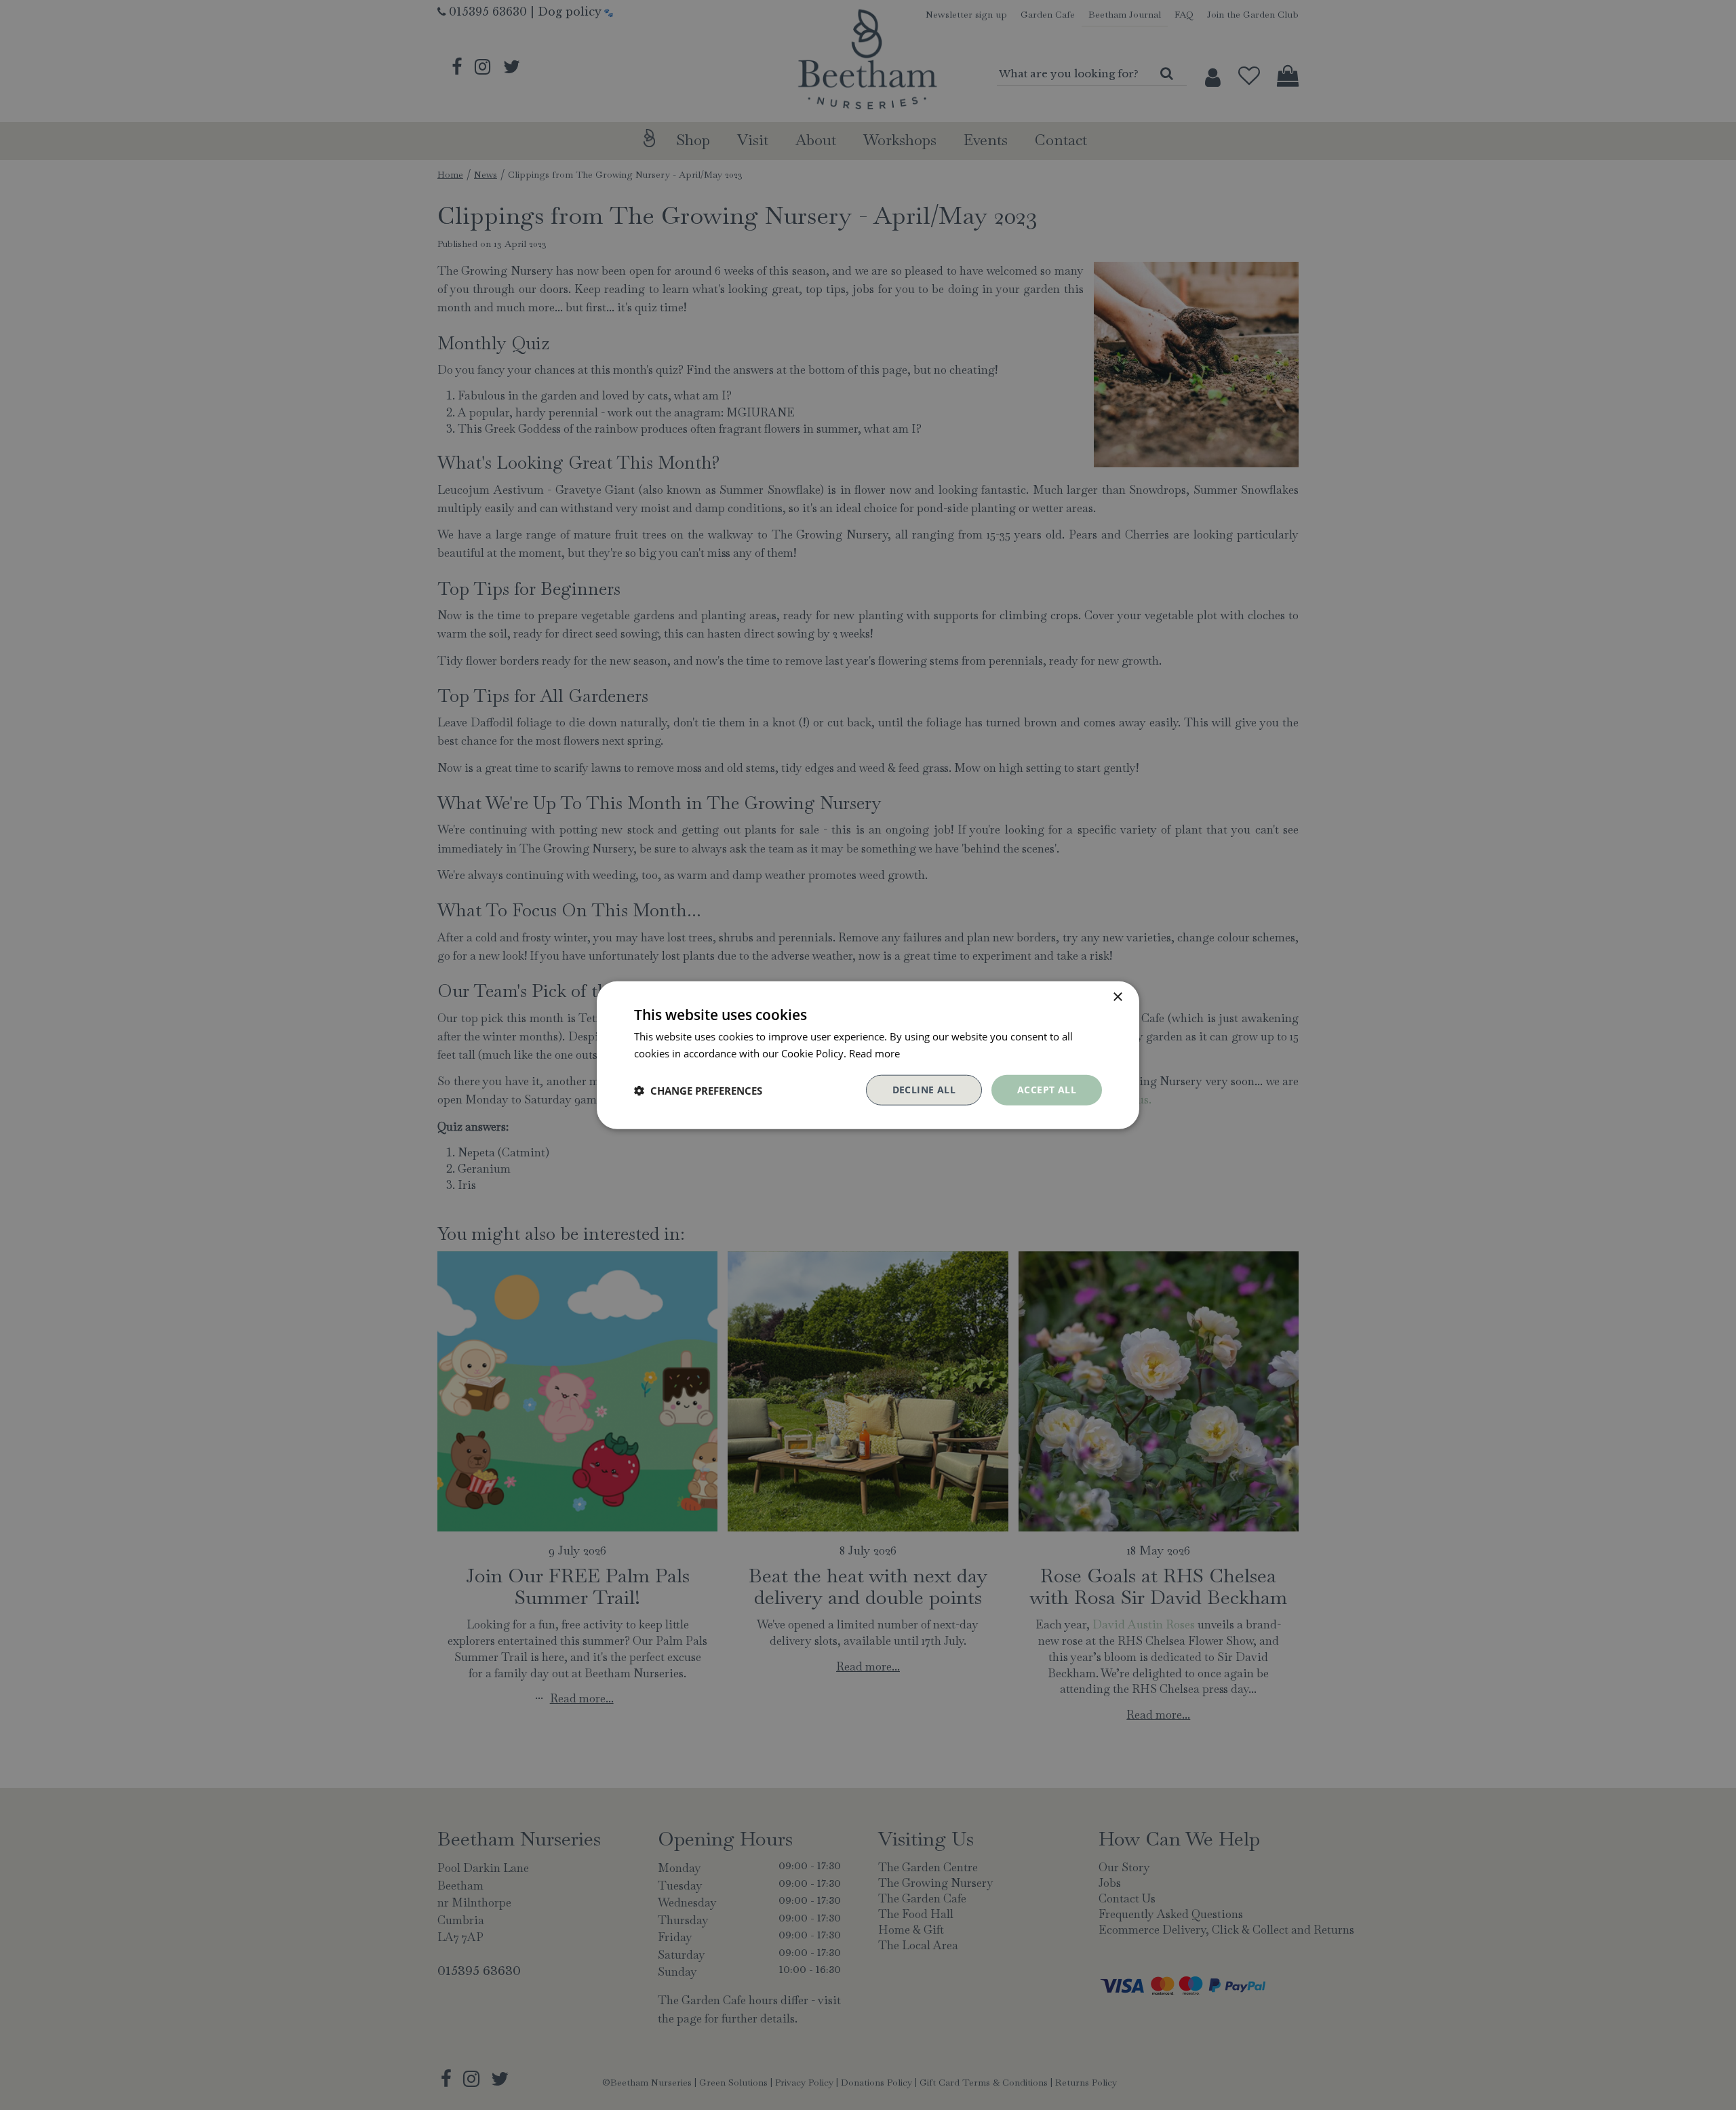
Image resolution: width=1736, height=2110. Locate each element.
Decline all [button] (924, 1090)
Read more (874, 1053)
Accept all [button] (1047, 1090)
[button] (698, 1090)
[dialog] (868, 1055)
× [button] (1117, 997)
